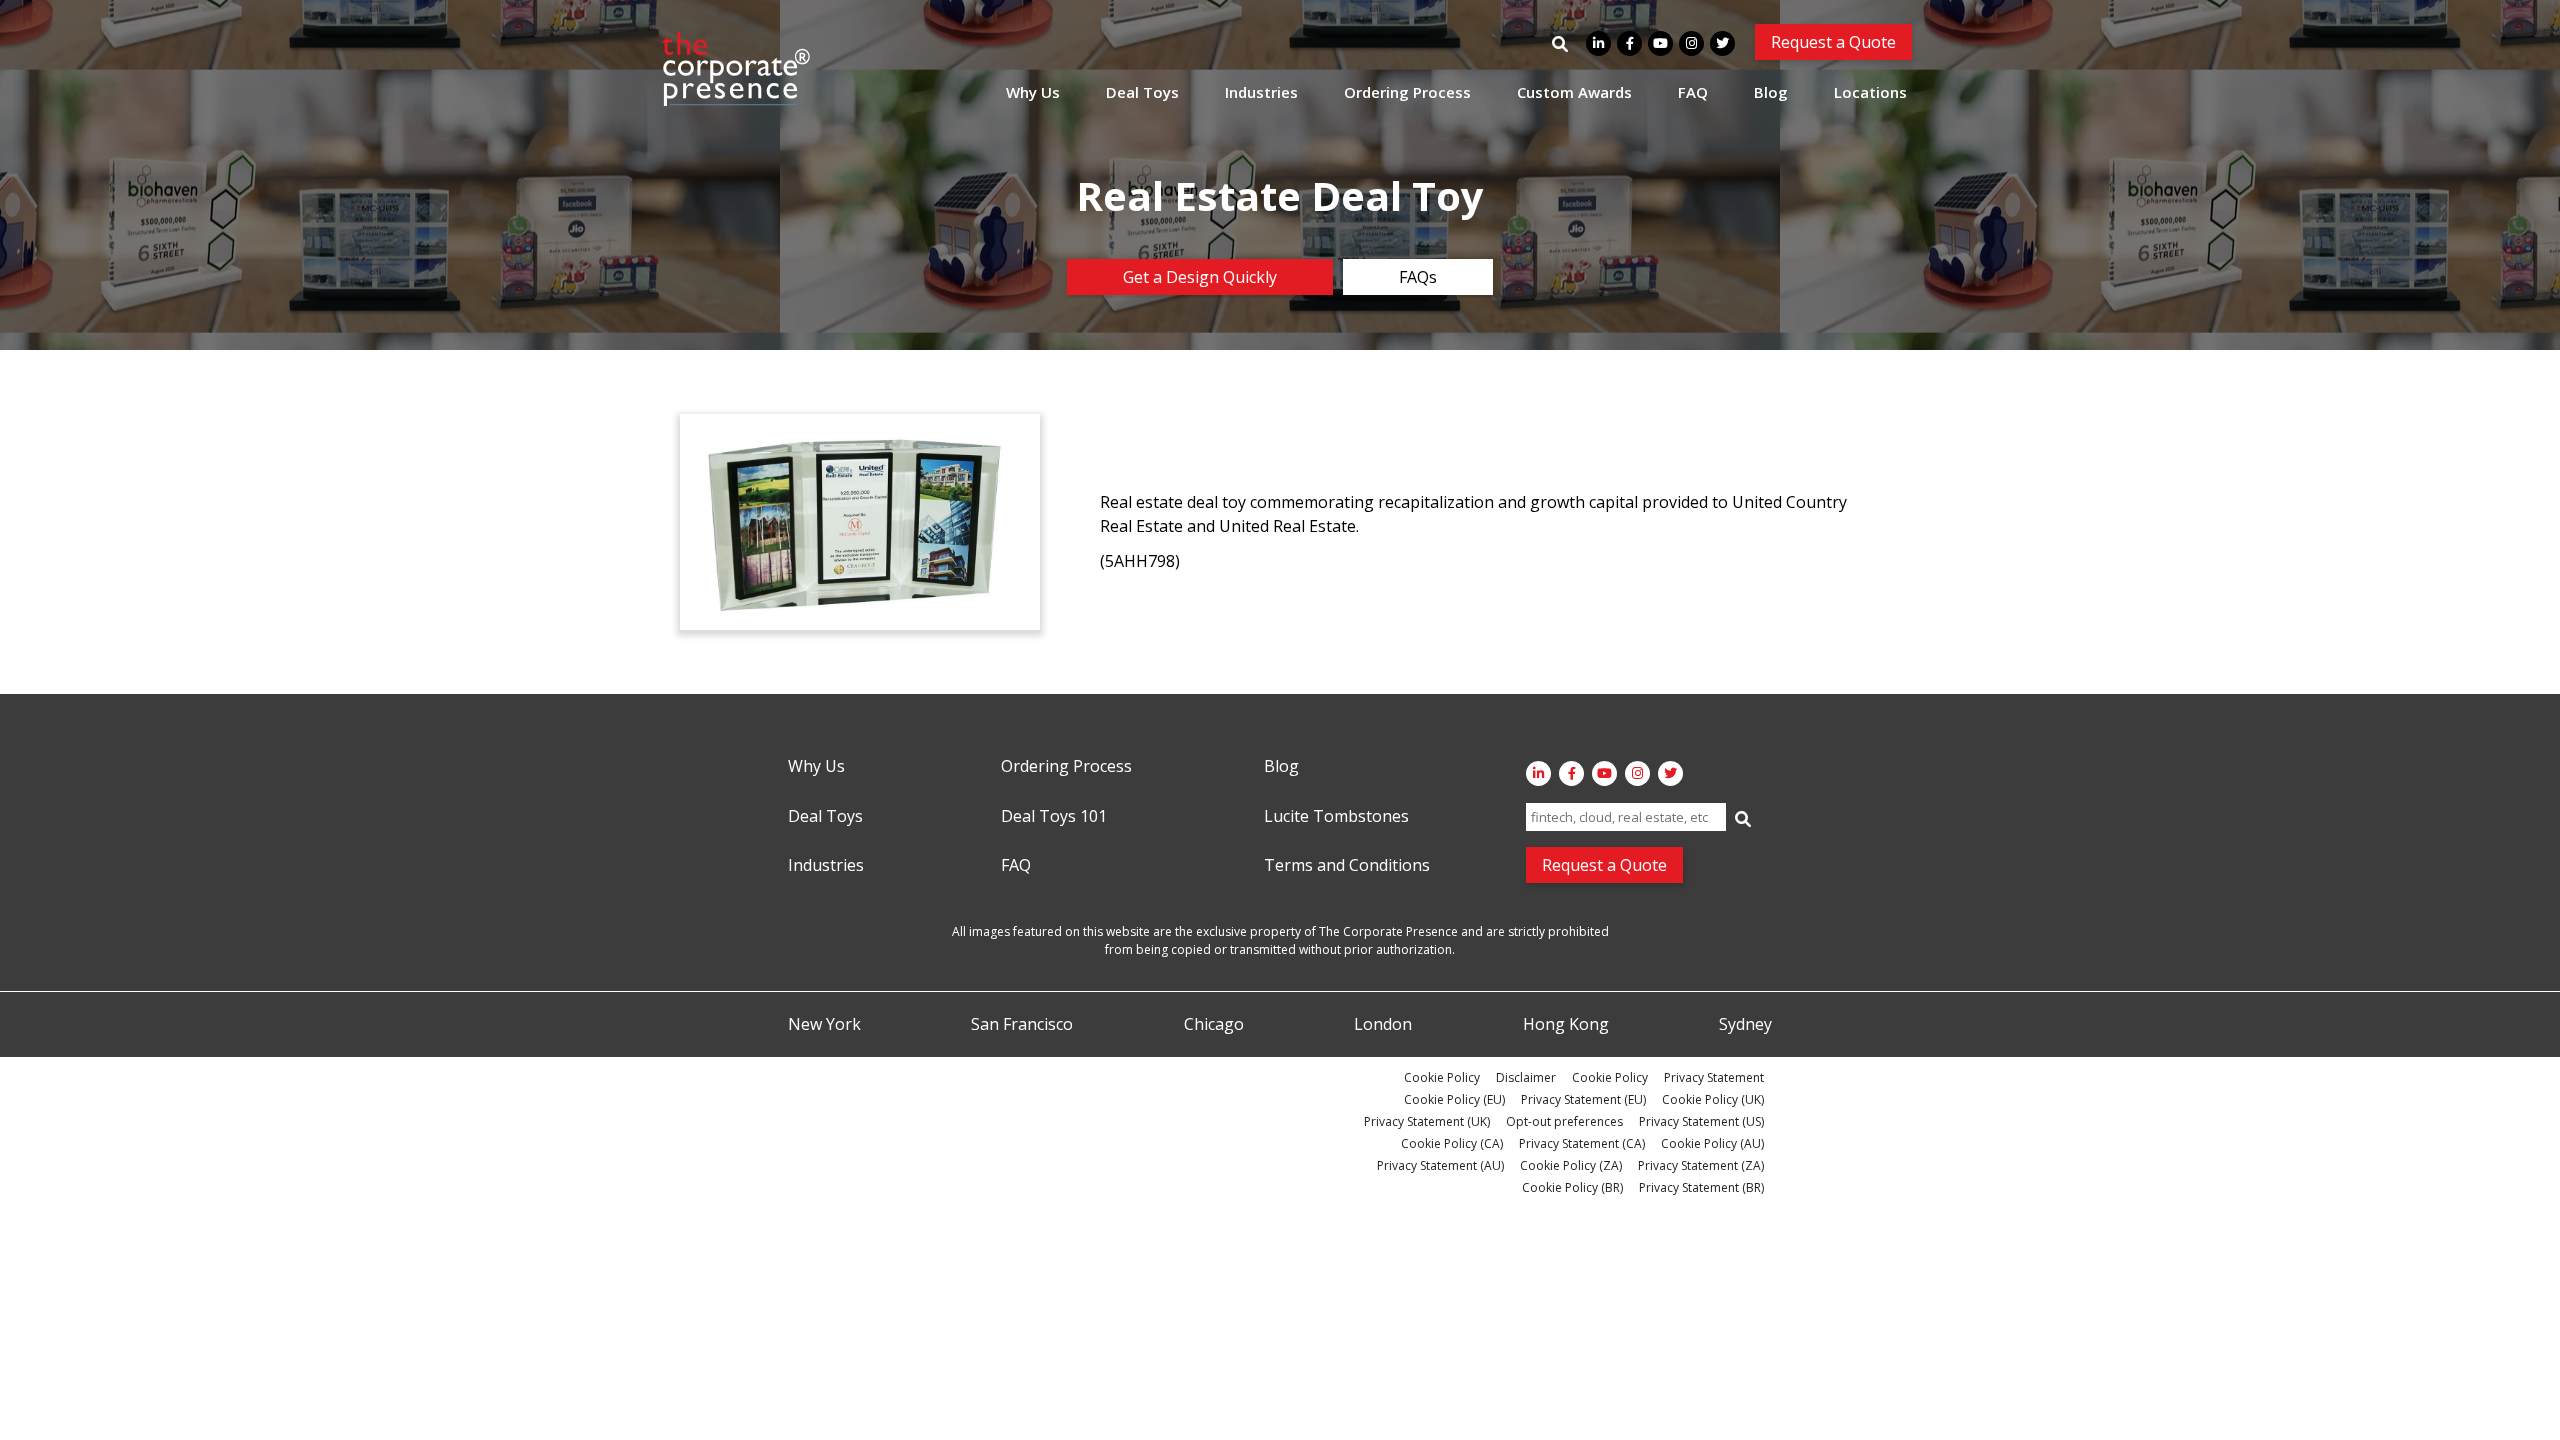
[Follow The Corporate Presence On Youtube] (1660, 43)
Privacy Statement (1714, 1077)
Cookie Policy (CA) (1452, 1143)
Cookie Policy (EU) (1454, 1099)
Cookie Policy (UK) (1713, 1099)
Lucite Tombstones (1336, 817)
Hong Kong (1566, 1025)
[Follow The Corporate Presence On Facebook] (1629, 43)
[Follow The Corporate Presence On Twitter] (1722, 43)
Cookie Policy (1442, 1077)
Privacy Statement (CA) (1582, 1143)
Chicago (1214, 1025)
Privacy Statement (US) (1701, 1121)
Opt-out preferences (1564, 1121)
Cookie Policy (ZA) (1571, 1165)
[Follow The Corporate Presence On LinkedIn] (1598, 43)
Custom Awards (1574, 92)
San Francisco (1022, 1025)
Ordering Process (1407, 92)
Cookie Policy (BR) (1572, 1187)
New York (824, 1025)
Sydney (1745, 1025)
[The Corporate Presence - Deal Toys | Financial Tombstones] (737, 69)
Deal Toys (1142, 92)
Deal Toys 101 (1054, 817)
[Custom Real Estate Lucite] (860, 522)
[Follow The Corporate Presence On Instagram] (1691, 43)
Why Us (1033, 92)
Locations (1870, 92)
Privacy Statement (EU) (1583, 1099)
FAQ (1693, 92)
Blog (1771, 92)
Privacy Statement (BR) (1701, 1187)
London (1383, 1025)
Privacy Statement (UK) (1427, 1121)
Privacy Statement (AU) (1440, 1165)
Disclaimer (1526, 1077)
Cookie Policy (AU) (1712, 1143)
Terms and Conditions (1347, 866)
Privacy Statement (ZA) (1701, 1165)
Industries (1261, 92)
